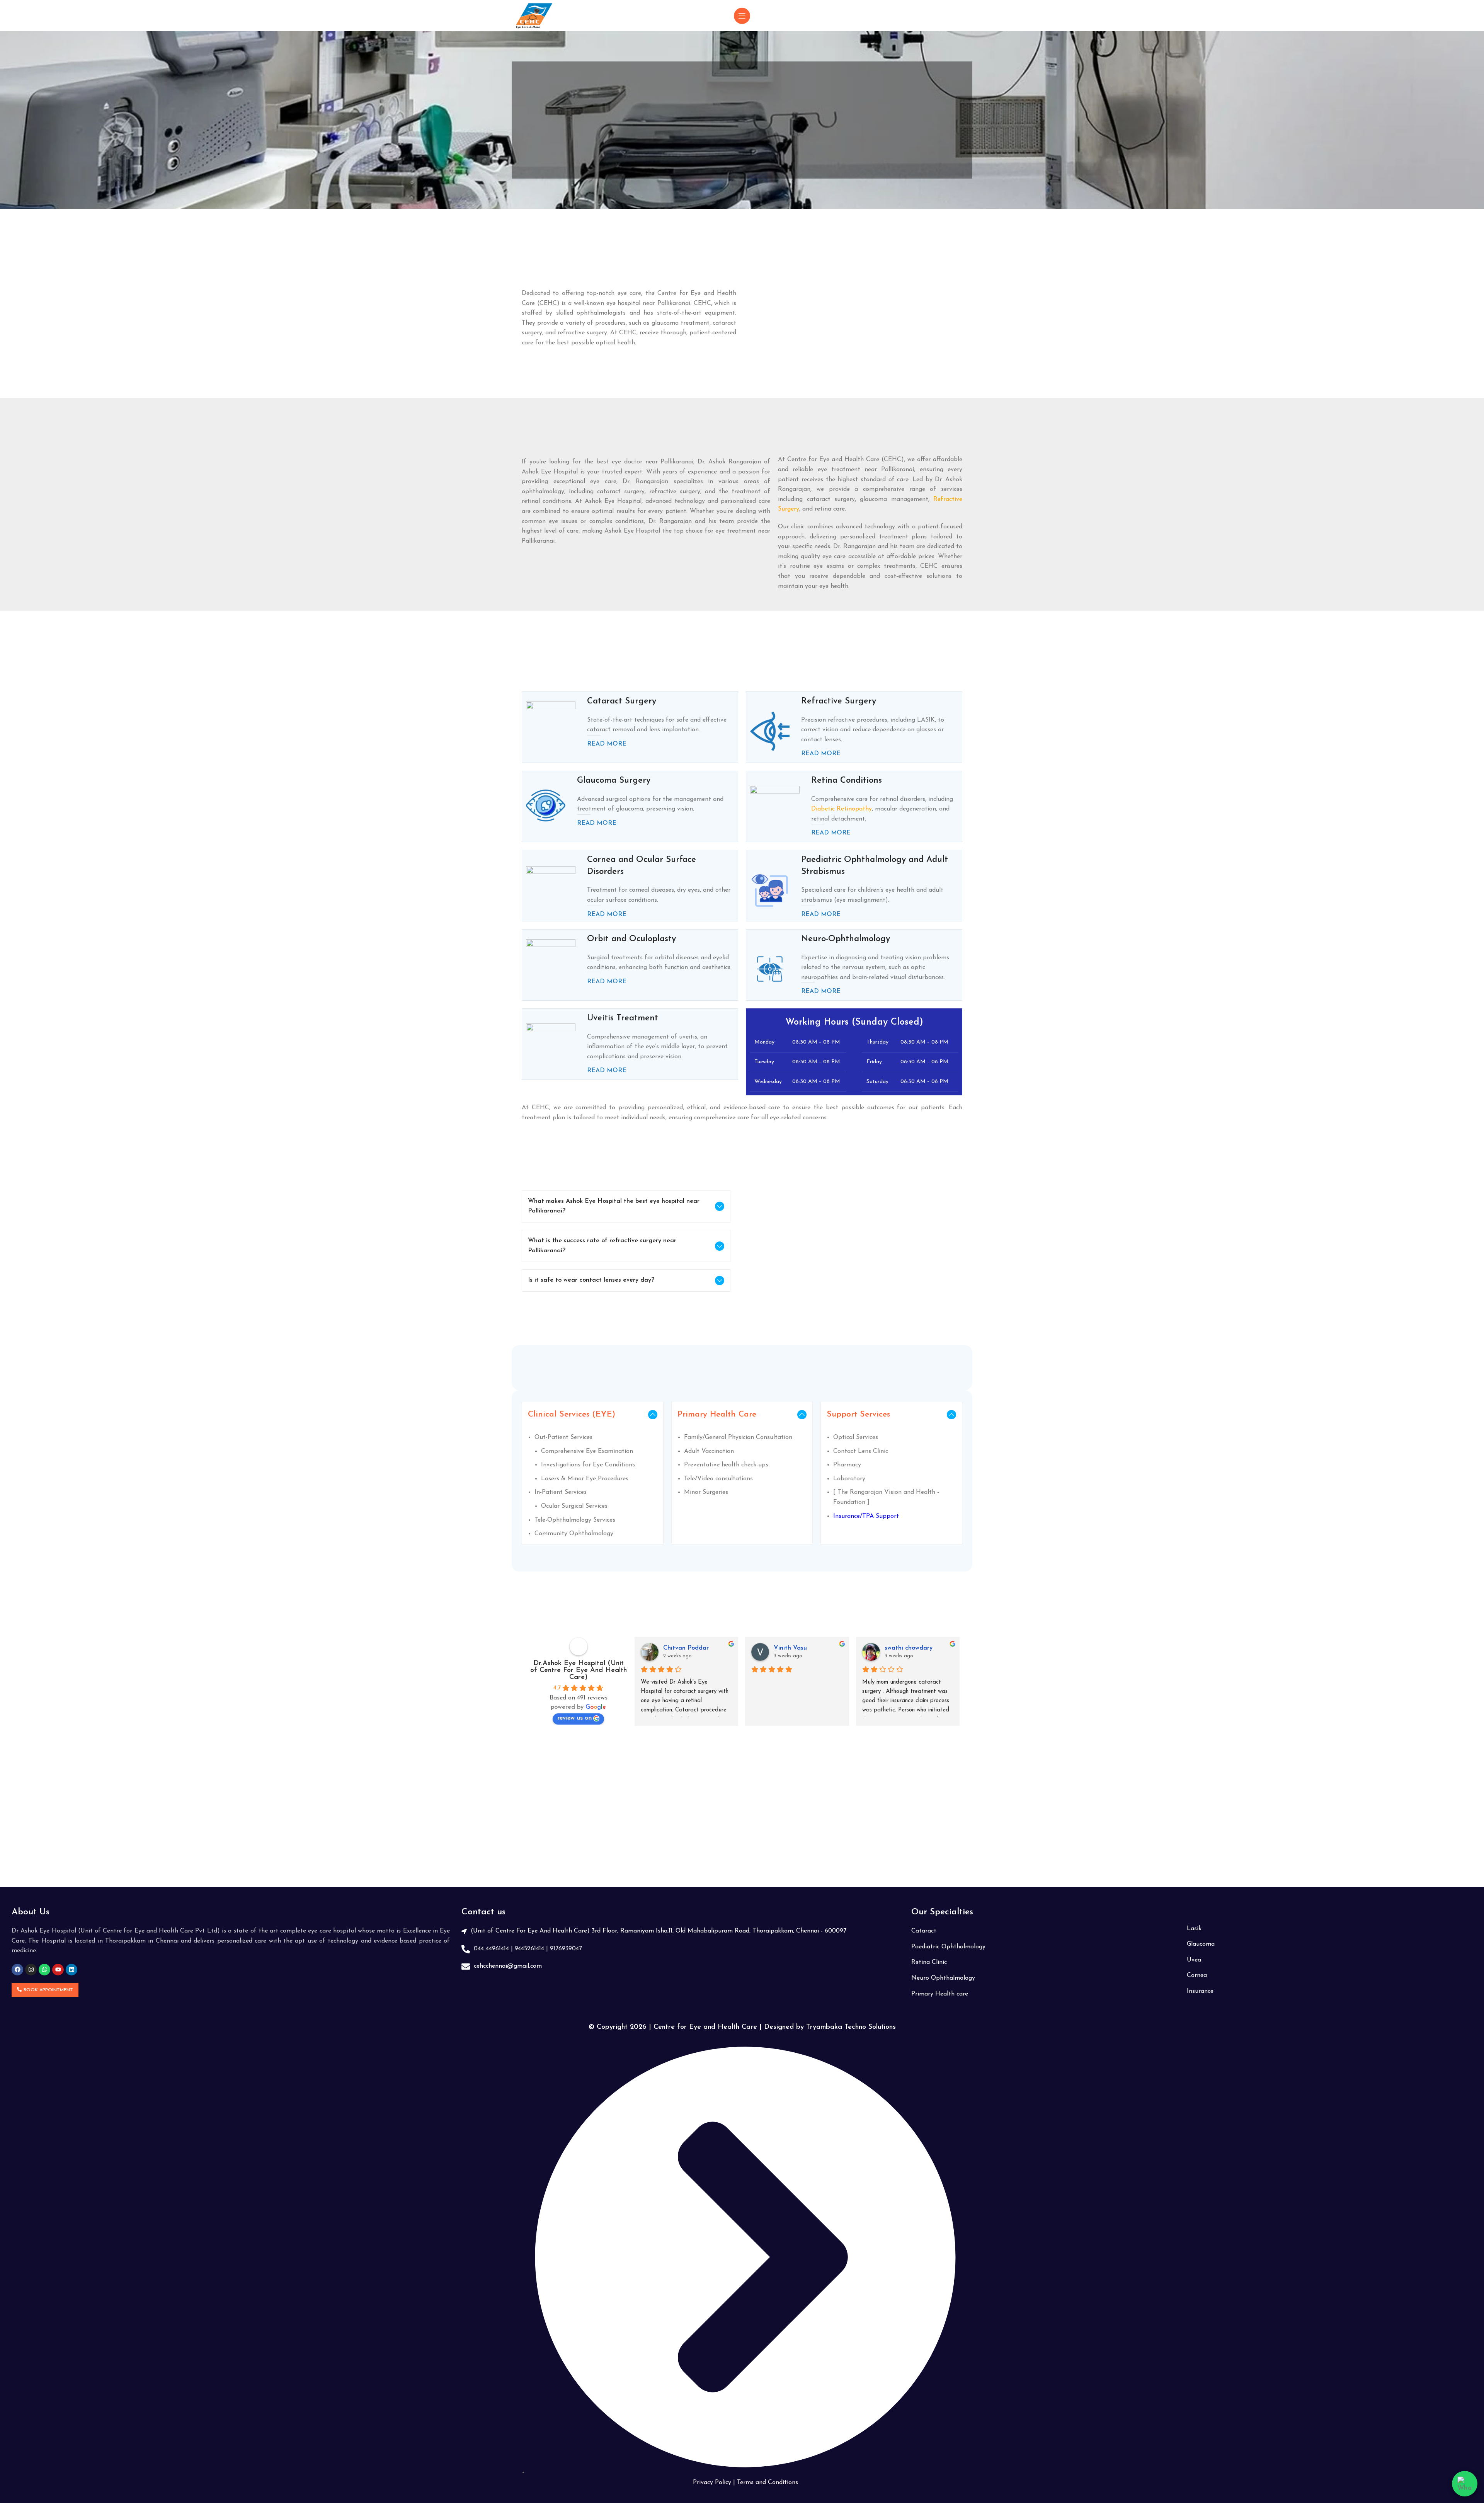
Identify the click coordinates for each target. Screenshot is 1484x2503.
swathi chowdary (909, 1648)
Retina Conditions (847, 781)
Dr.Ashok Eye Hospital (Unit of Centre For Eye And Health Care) (579, 1670)
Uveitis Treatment (623, 1018)
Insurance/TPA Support (866, 1516)
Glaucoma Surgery (614, 781)
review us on (574, 1718)
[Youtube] (58, 1970)
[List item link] (681, 1931)
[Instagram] (31, 1970)
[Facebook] (17, 1970)
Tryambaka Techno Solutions (851, 2027)
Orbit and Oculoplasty (631, 939)
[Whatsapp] (44, 1970)
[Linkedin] (71, 1970)
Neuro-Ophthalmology (846, 939)
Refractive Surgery (839, 701)
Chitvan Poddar (686, 1648)
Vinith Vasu (790, 1648)
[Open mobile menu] (742, 16)
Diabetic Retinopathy (842, 809)
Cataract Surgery (622, 701)
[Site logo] (534, 15)
